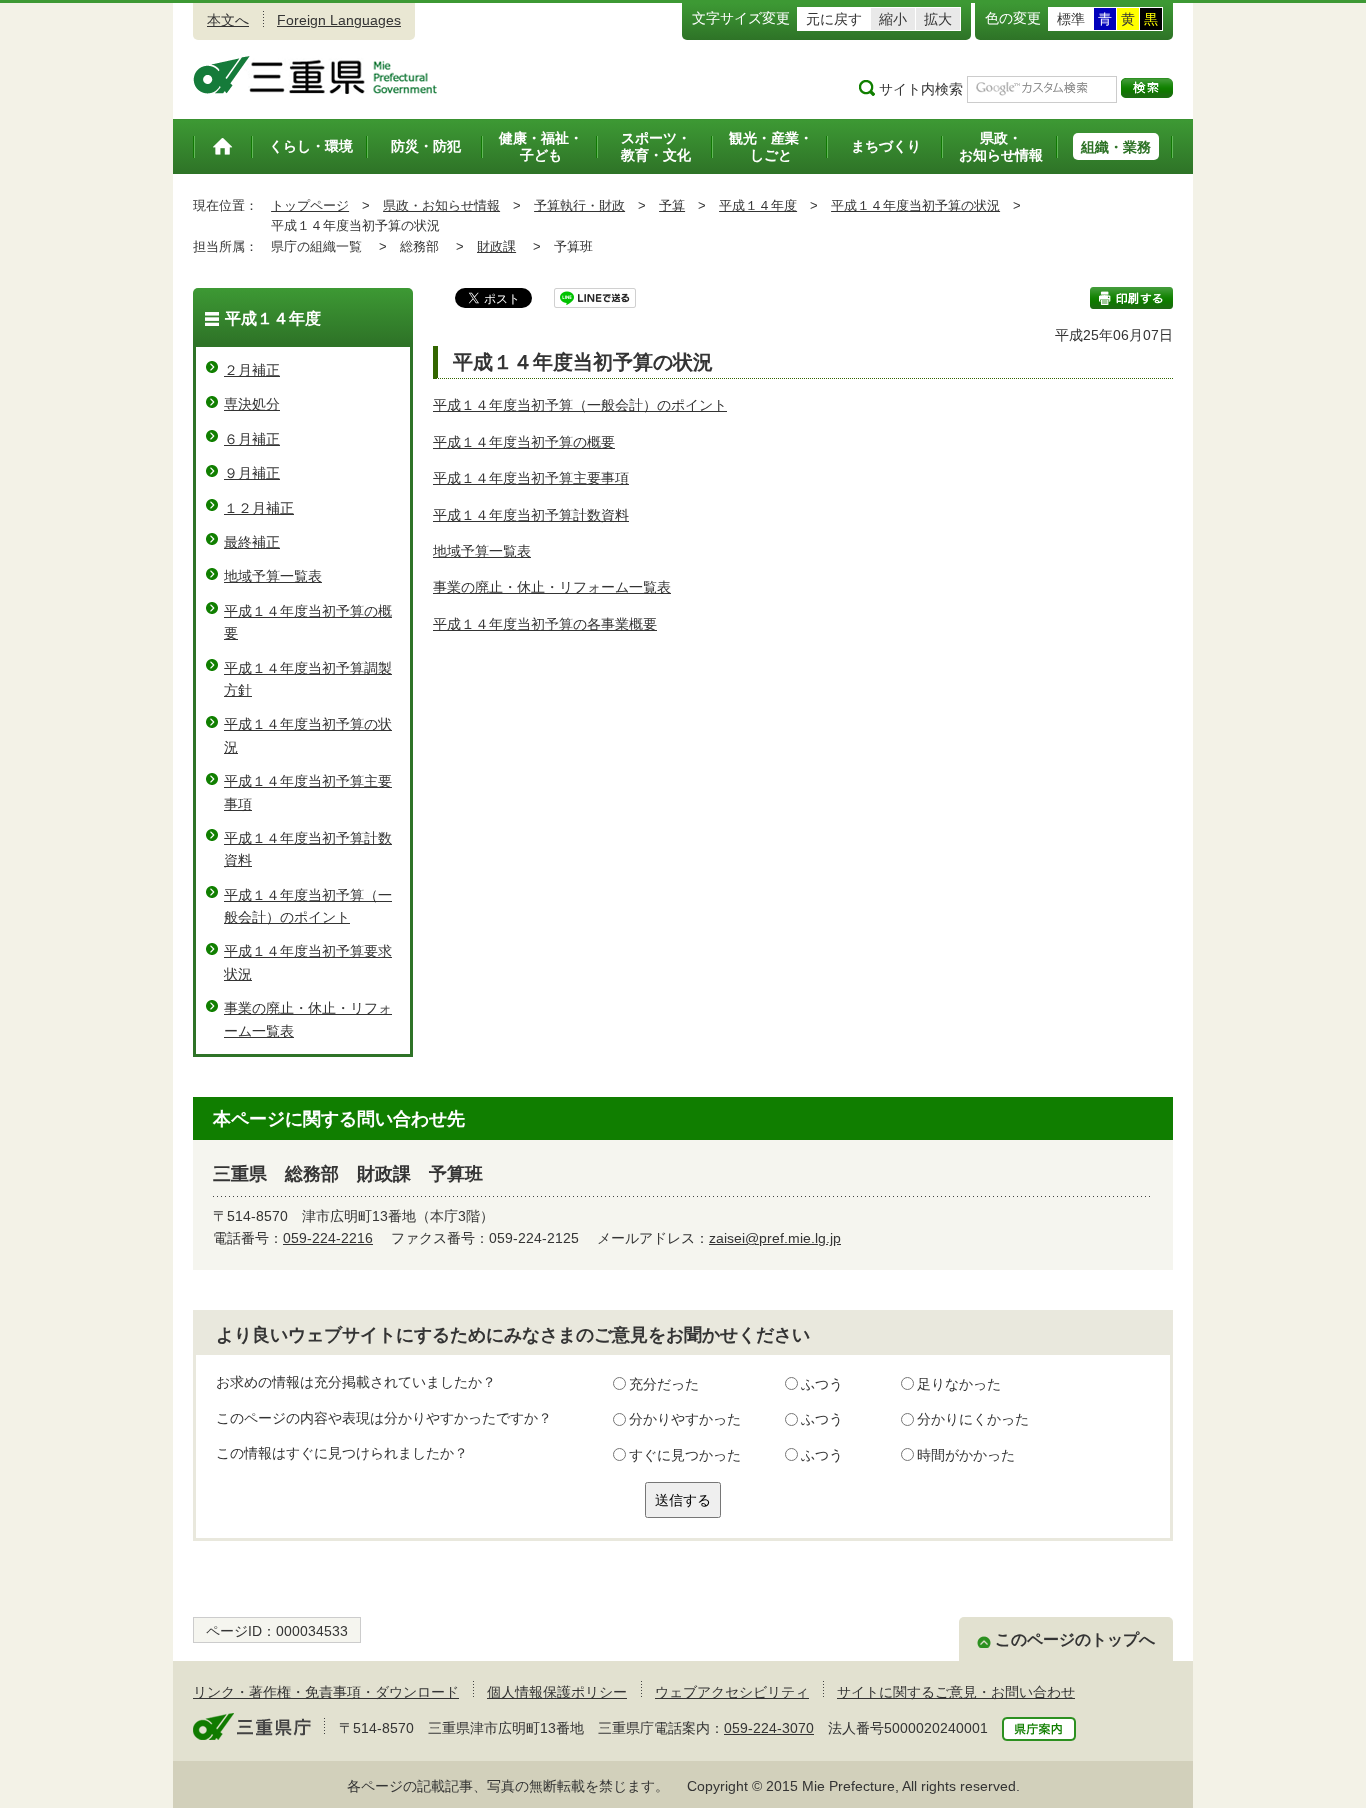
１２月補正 (259, 508)
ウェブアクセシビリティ (732, 1692)
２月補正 (252, 370)
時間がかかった (966, 1455)
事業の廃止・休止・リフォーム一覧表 (552, 587)
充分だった (664, 1384)
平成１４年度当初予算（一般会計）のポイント (580, 405)
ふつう (822, 1384)
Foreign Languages (339, 20)
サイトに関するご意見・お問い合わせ (956, 1692)
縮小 (893, 19)
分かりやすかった (685, 1419)
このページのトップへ (1075, 1639)
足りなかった (959, 1384)
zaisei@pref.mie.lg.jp (775, 1238)
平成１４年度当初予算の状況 (915, 205)
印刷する (1131, 298)
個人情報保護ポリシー (557, 1692)
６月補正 (252, 439)
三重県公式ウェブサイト (315, 75)
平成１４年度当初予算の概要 (524, 442)
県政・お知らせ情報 (441, 205)
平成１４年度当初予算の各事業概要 (545, 624)
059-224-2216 (328, 1238)
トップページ (310, 205)
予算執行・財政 (579, 205)
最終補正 (252, 542)
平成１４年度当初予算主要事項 (531, 478)
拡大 (938, 19)
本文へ (228, 20)
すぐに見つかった (685, 1455)
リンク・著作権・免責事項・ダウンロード (326, 1692)
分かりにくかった (973, 1419)
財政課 (496, 246)
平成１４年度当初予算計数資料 (531, 515)
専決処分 (252, 404)
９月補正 (252, 473)
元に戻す (834, 19)
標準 (1071, 19)
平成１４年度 (758, 205)
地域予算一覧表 (482, 551)
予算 (672, 205)
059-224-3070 (769, 1728)
